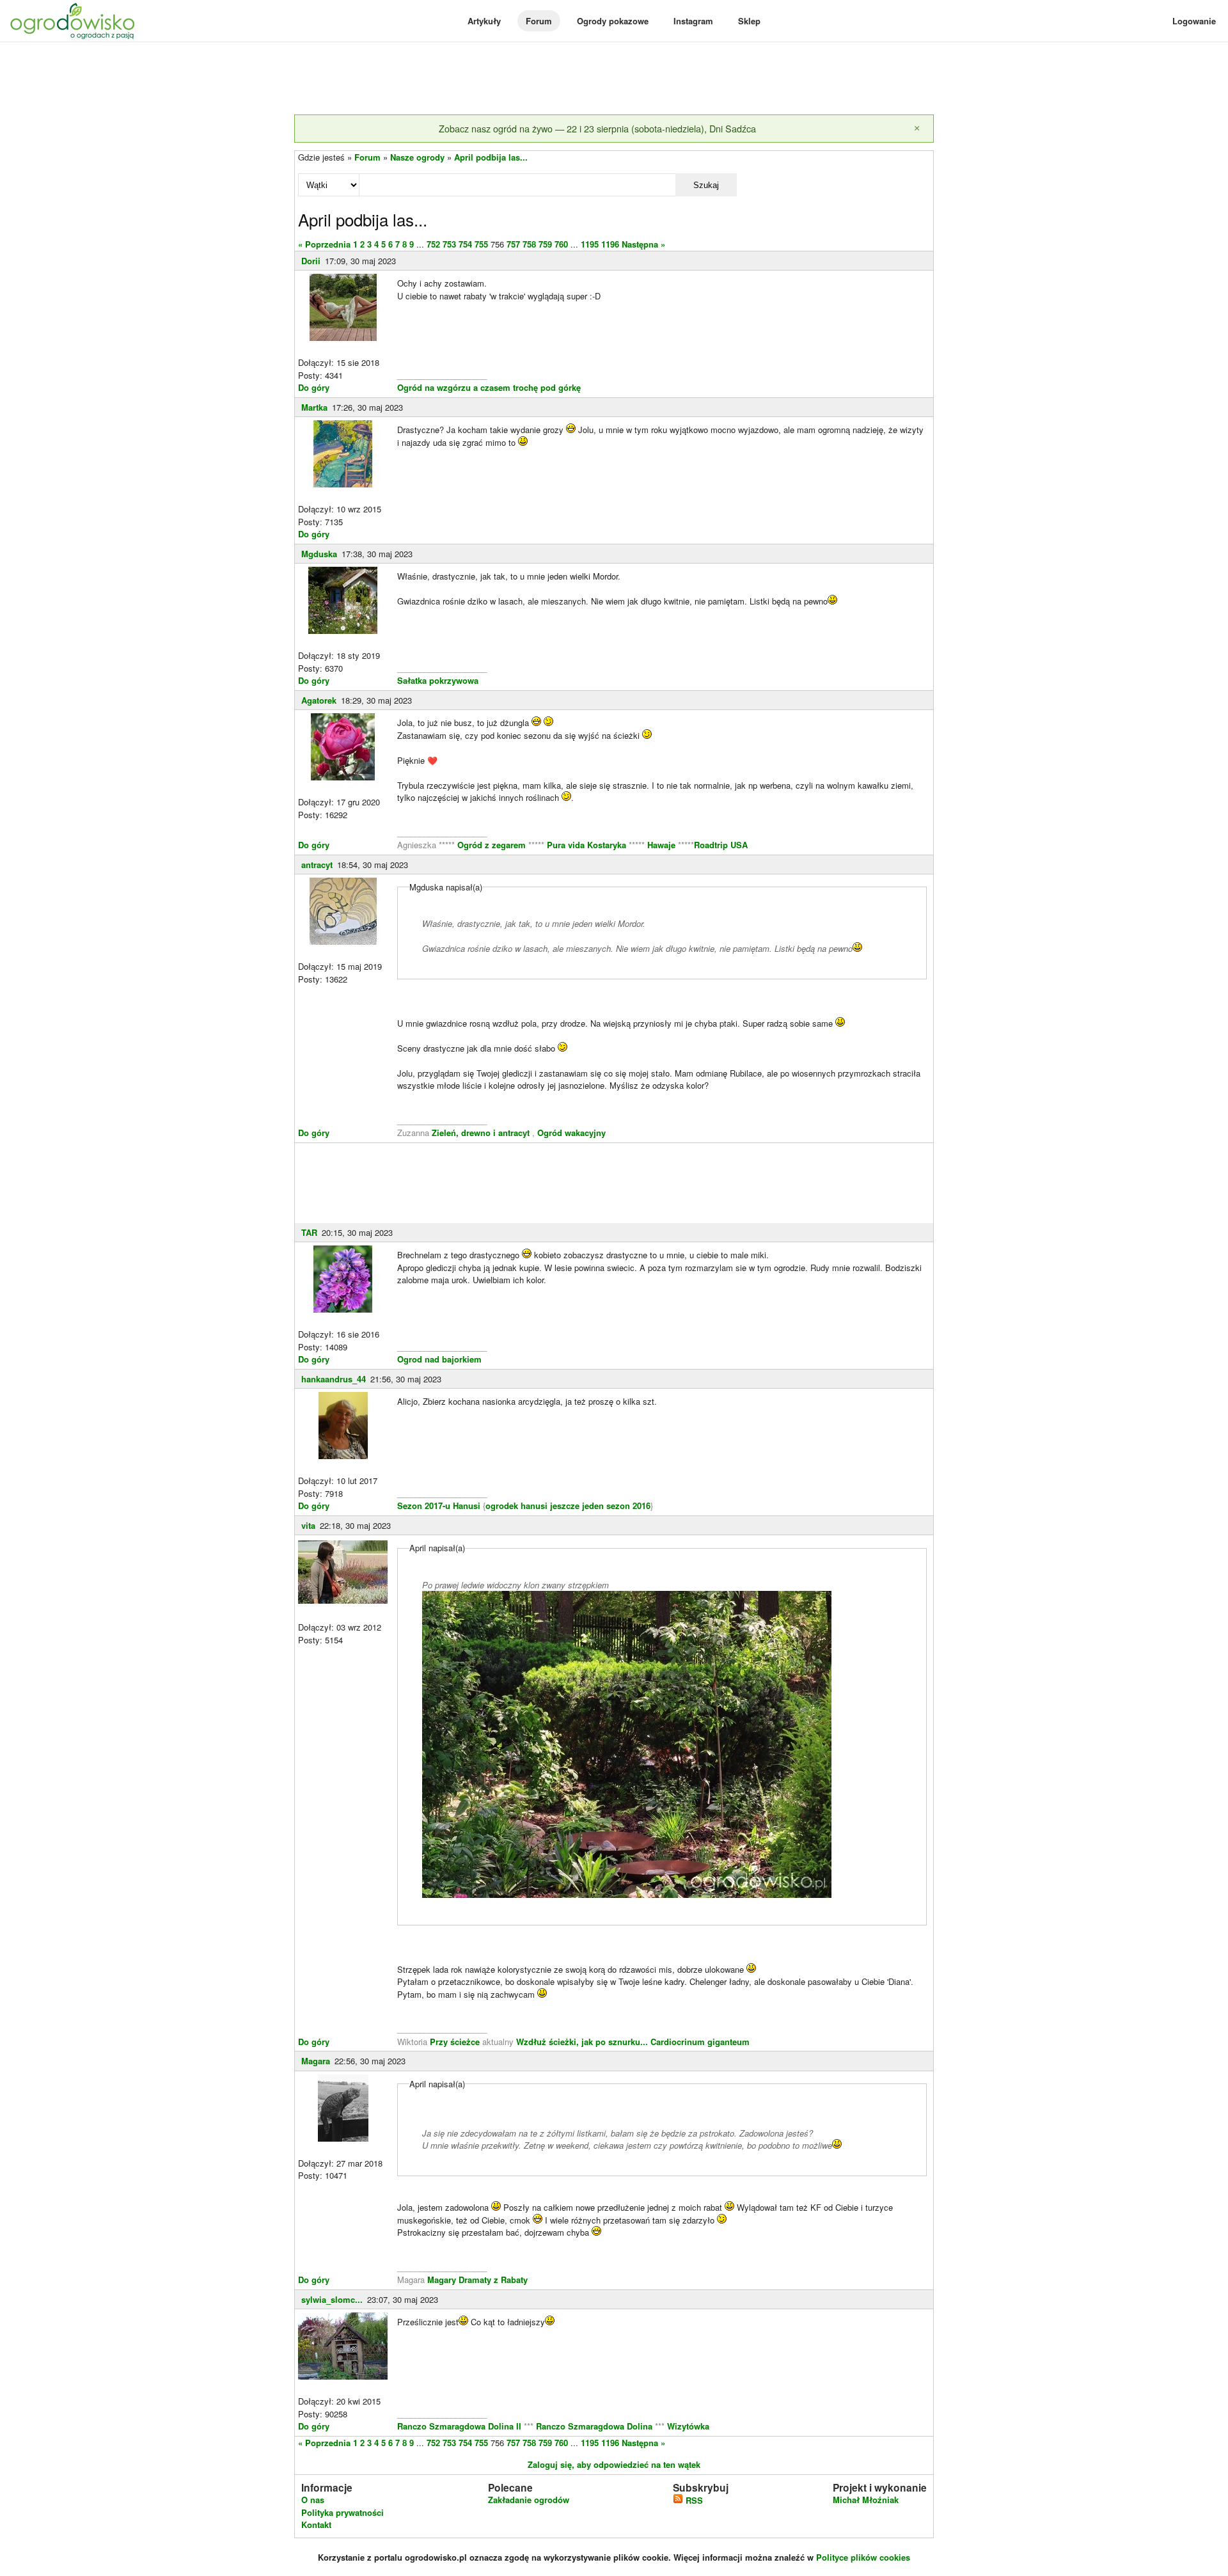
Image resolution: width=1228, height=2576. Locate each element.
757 (513, 244)
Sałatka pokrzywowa (438, 680)
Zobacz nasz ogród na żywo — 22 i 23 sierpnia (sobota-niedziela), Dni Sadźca (597, 128)
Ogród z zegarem (492, 845)
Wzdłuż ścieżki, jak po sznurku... (583, 2042)
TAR (309, 1232)
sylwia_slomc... (332, 2299)
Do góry (314, 387)
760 (561, 244)
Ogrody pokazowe (613, 21)
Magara (316, 2061)
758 (529, 244)
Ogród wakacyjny (571, 1133)
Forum (539, 21)
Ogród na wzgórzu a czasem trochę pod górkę (489, 387)
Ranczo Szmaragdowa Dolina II (460, 2426)
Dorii (311, 261)
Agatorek (319, 700)
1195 (590, 244)
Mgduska (319, 554)
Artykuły (484, 21)
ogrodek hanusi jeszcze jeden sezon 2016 (568, 1505)
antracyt (317, 865)
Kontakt (316, 2525)
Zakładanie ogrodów (529, 2500)
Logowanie (1194, 21)
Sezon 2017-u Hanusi (439, 1505)
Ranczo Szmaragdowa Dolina (595, 2426)
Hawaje (661, 845)
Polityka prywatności (342, 2512)
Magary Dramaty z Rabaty (477, 2280)
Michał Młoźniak (866, 2500)
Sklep (749, 21)
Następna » (643, 244)
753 (449, 244)
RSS (693, 2500)
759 (545, 244)
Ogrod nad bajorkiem (439, 1359)
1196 (610, 244)
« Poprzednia (324, 244)
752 (433, 244)
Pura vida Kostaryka (586, 845)
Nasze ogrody (417, 157)
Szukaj (706, 185)
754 (465, 244)
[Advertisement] (614, 79)
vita (308, 1525)
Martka (314, 407)
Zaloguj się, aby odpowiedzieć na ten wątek (614, 2464)
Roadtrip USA (721, 845)
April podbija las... (491, 157)
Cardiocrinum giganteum (700, 2042)
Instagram (693, 21)
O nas (313, 2500)
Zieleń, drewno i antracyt (481, 1133)
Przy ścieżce (456, 2042)
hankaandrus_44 (334, 1379)
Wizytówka (688, 2426)
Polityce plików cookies (863, 2557)
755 (481, 244)
